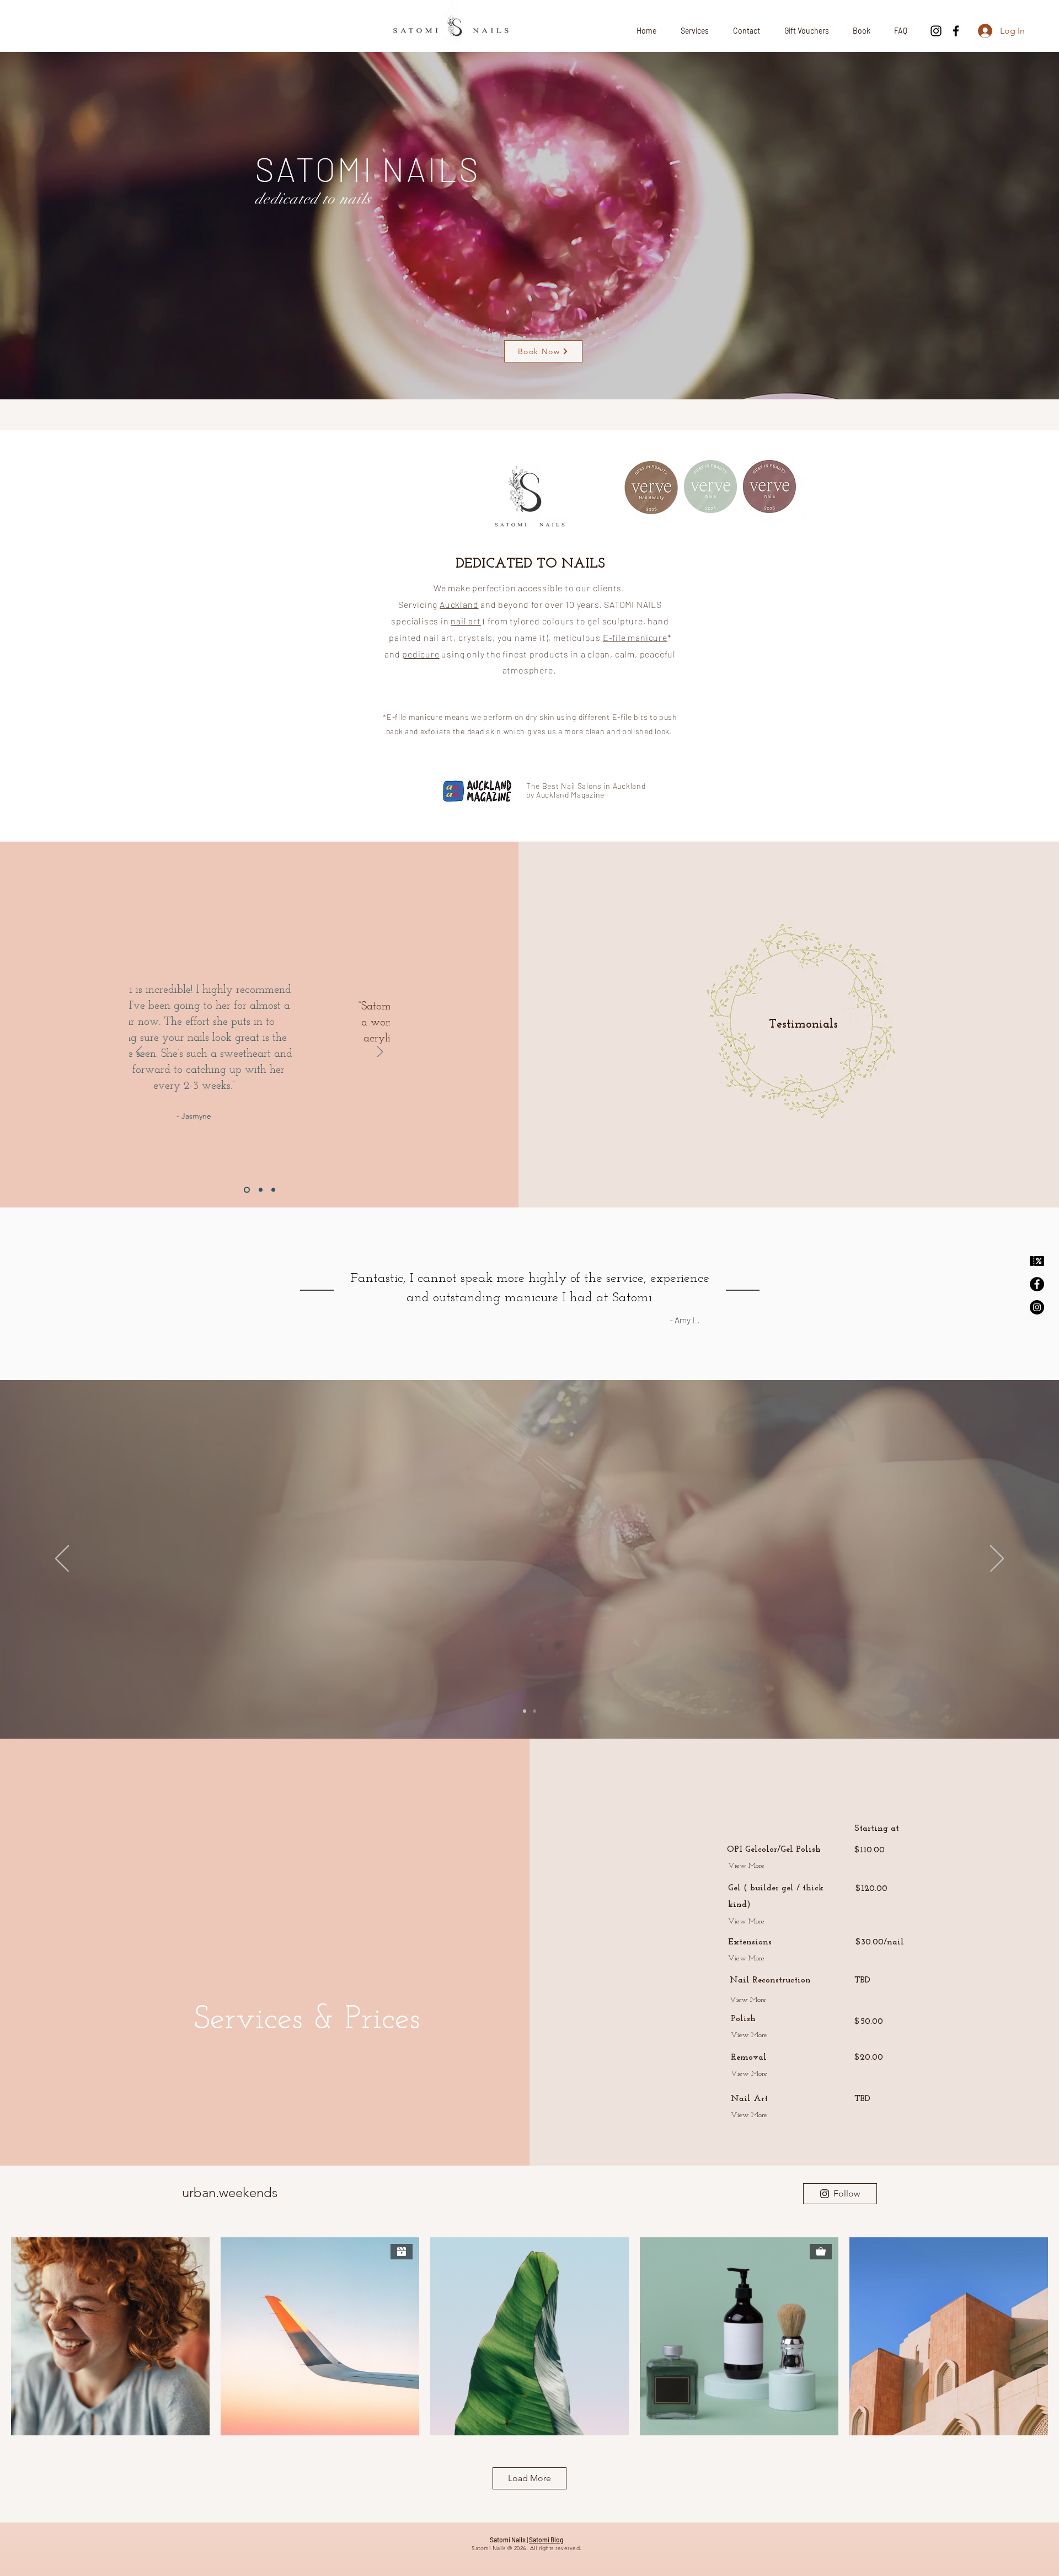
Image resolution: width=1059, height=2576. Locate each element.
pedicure (421, 654)
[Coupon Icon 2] (1037, 1261)
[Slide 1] (246, 1190)
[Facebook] (956, 31)
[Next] (380, 1053)
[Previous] (139, 1053)
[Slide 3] (273, 1190)
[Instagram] (936, 31)
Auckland (459, 604)
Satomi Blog (546, 2540)
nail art (466, 621)
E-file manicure (635, 637)
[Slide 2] (260, 1190)
